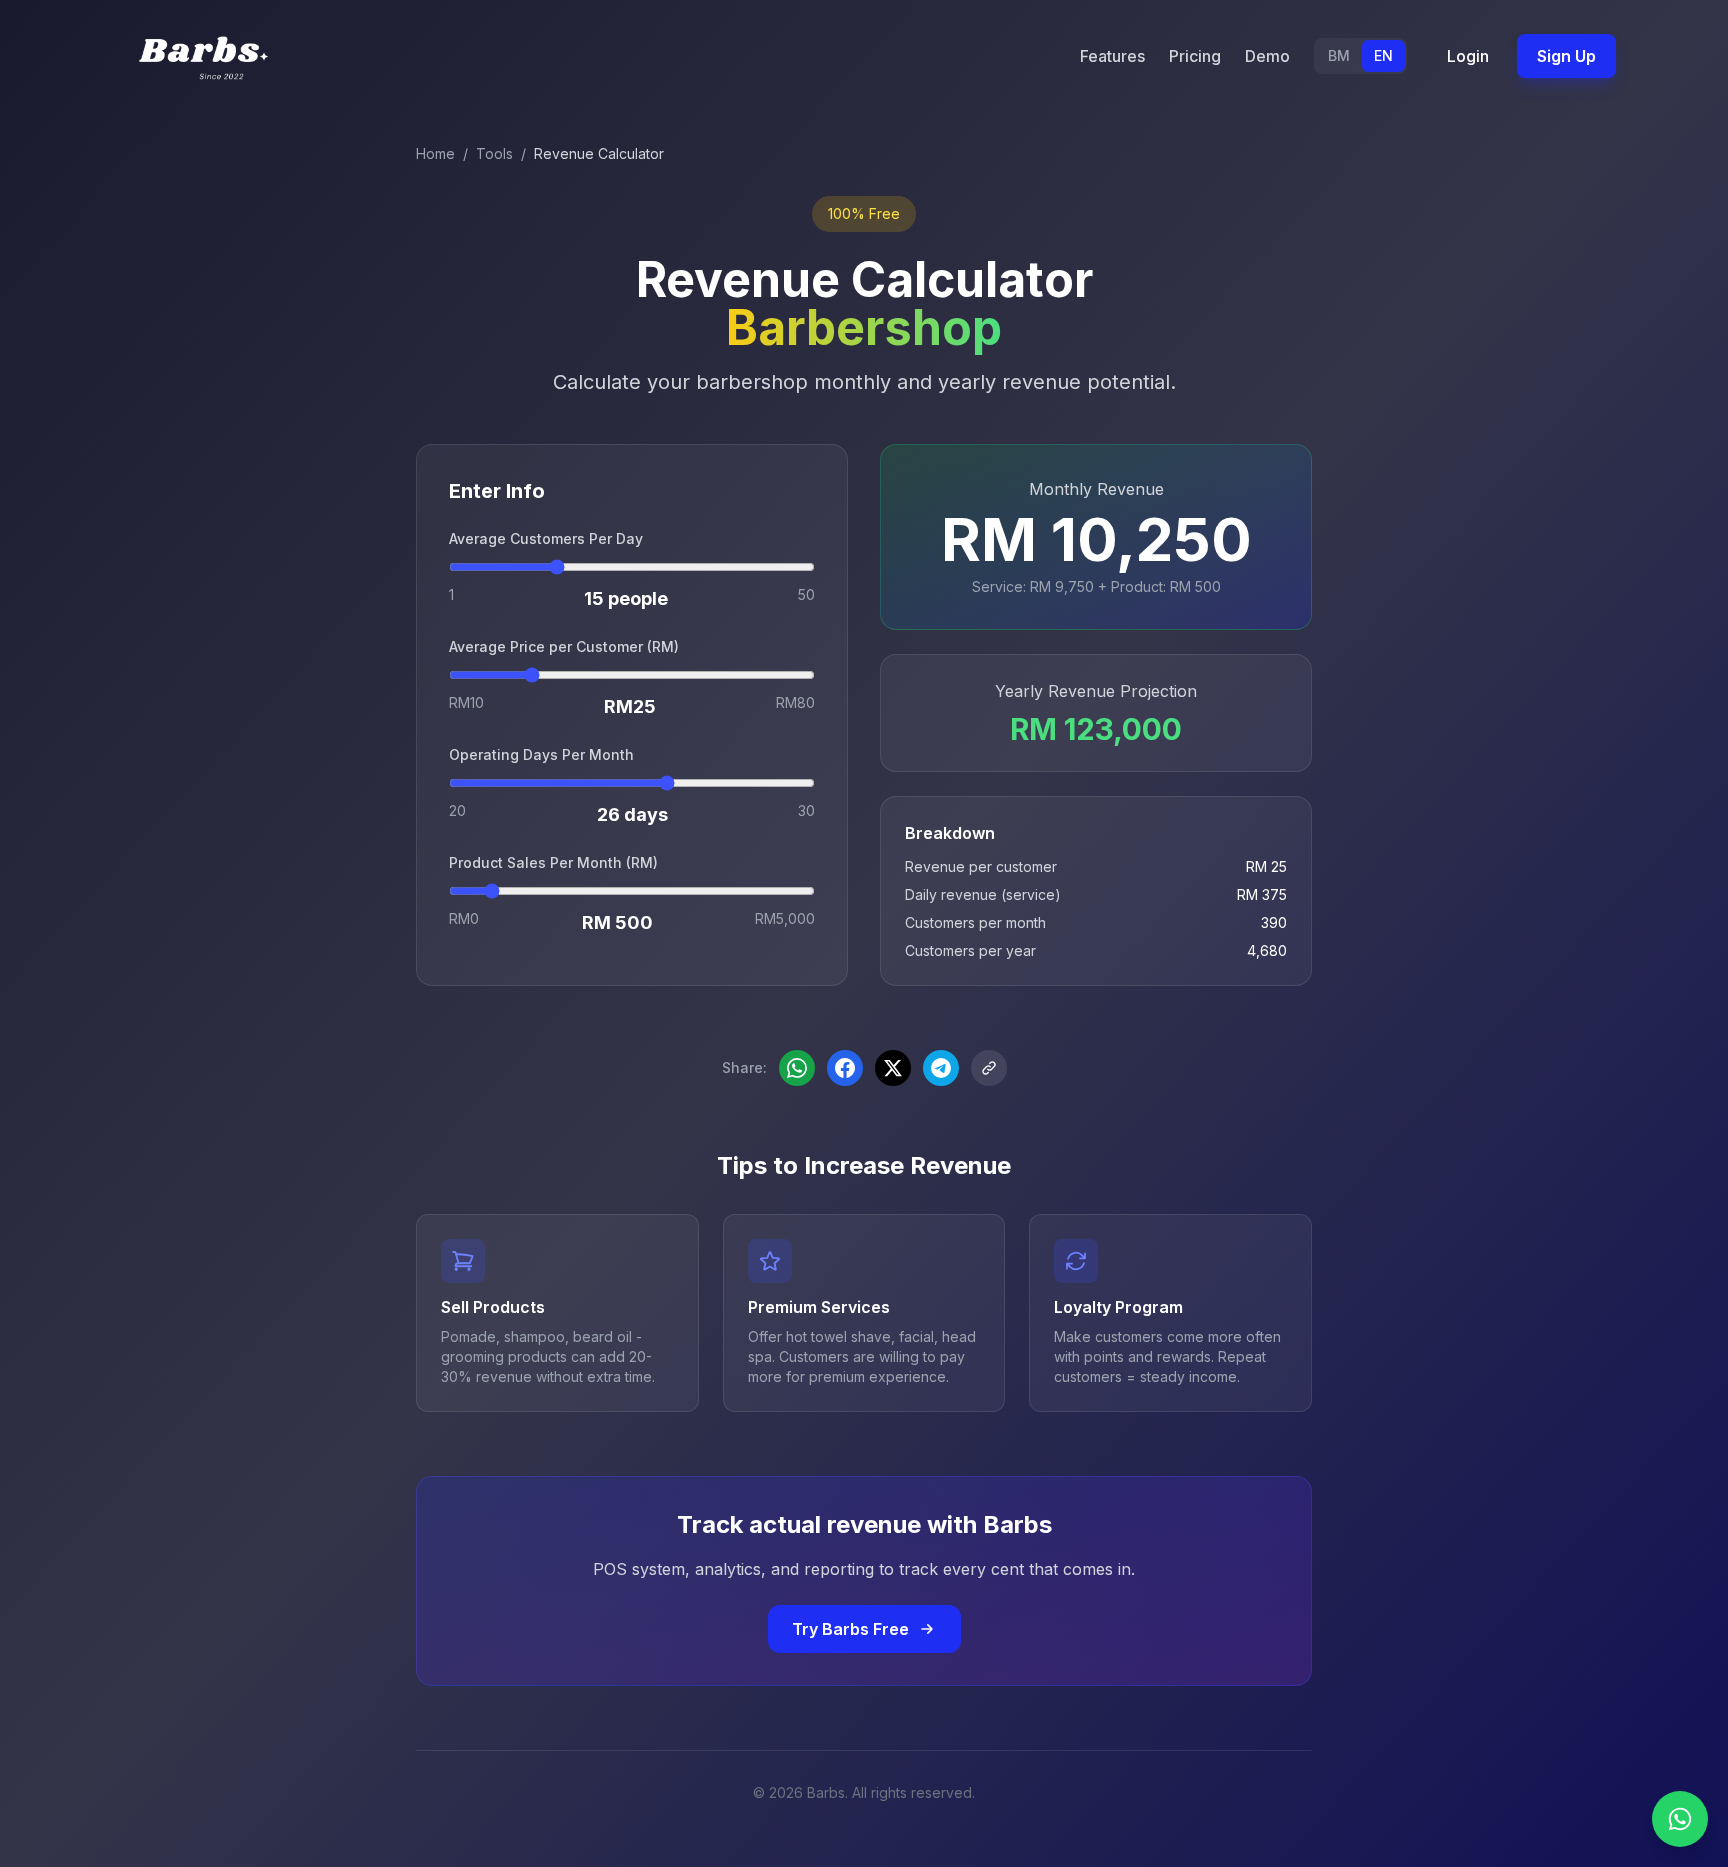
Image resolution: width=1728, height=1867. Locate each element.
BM (1339, 55)
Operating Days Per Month (541, 754)
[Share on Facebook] (845, 1068)
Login (1468, 56)
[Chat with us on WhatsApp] (1680, 1819)
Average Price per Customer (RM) (564, 646)
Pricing (1195, 56)
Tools (494, 153)
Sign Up (1566, 56)
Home (435, 153)
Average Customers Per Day (546, 538)
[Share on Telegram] (941, 1068)
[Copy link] (989, 1068)
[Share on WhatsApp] (797, 1068)
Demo (1267, 56)
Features (1112, 56)
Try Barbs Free (850, 1629)
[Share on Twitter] (893, 1068)
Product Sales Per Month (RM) (553, 862)
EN (1383, 55)
